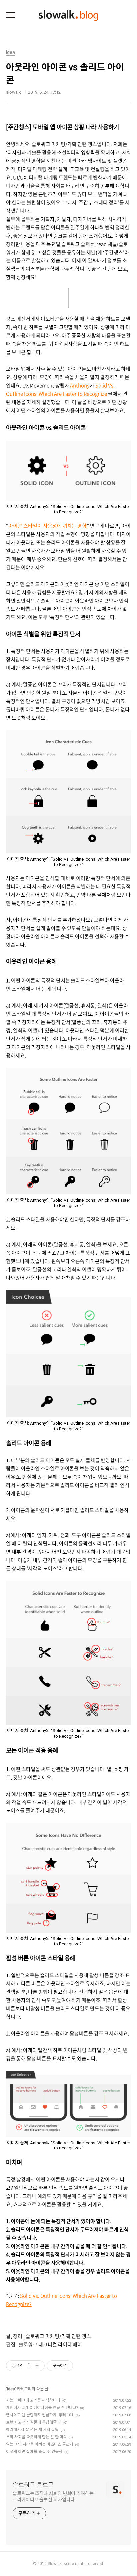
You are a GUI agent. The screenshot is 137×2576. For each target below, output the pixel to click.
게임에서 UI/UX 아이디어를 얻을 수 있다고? (42, 2408)
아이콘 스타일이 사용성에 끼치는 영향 (48, 526)
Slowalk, (55, 2564)
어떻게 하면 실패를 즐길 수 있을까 (34, 2452)
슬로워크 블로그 (33, 2484)
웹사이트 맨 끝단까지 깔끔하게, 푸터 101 (40, 2415)
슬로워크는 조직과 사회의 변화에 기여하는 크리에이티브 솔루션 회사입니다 (53, 2497)
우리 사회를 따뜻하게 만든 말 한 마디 (36, 2437)
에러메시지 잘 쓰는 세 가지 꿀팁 (32, 2430)
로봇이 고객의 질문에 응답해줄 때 (34, 2422)
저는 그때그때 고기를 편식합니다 (33, 2400)
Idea (11, 2389)
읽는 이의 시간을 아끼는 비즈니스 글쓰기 (40, 2444)
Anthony (80, 385)
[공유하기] (29, 2366)
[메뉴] (11, 15)
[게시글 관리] (37, 2366)
